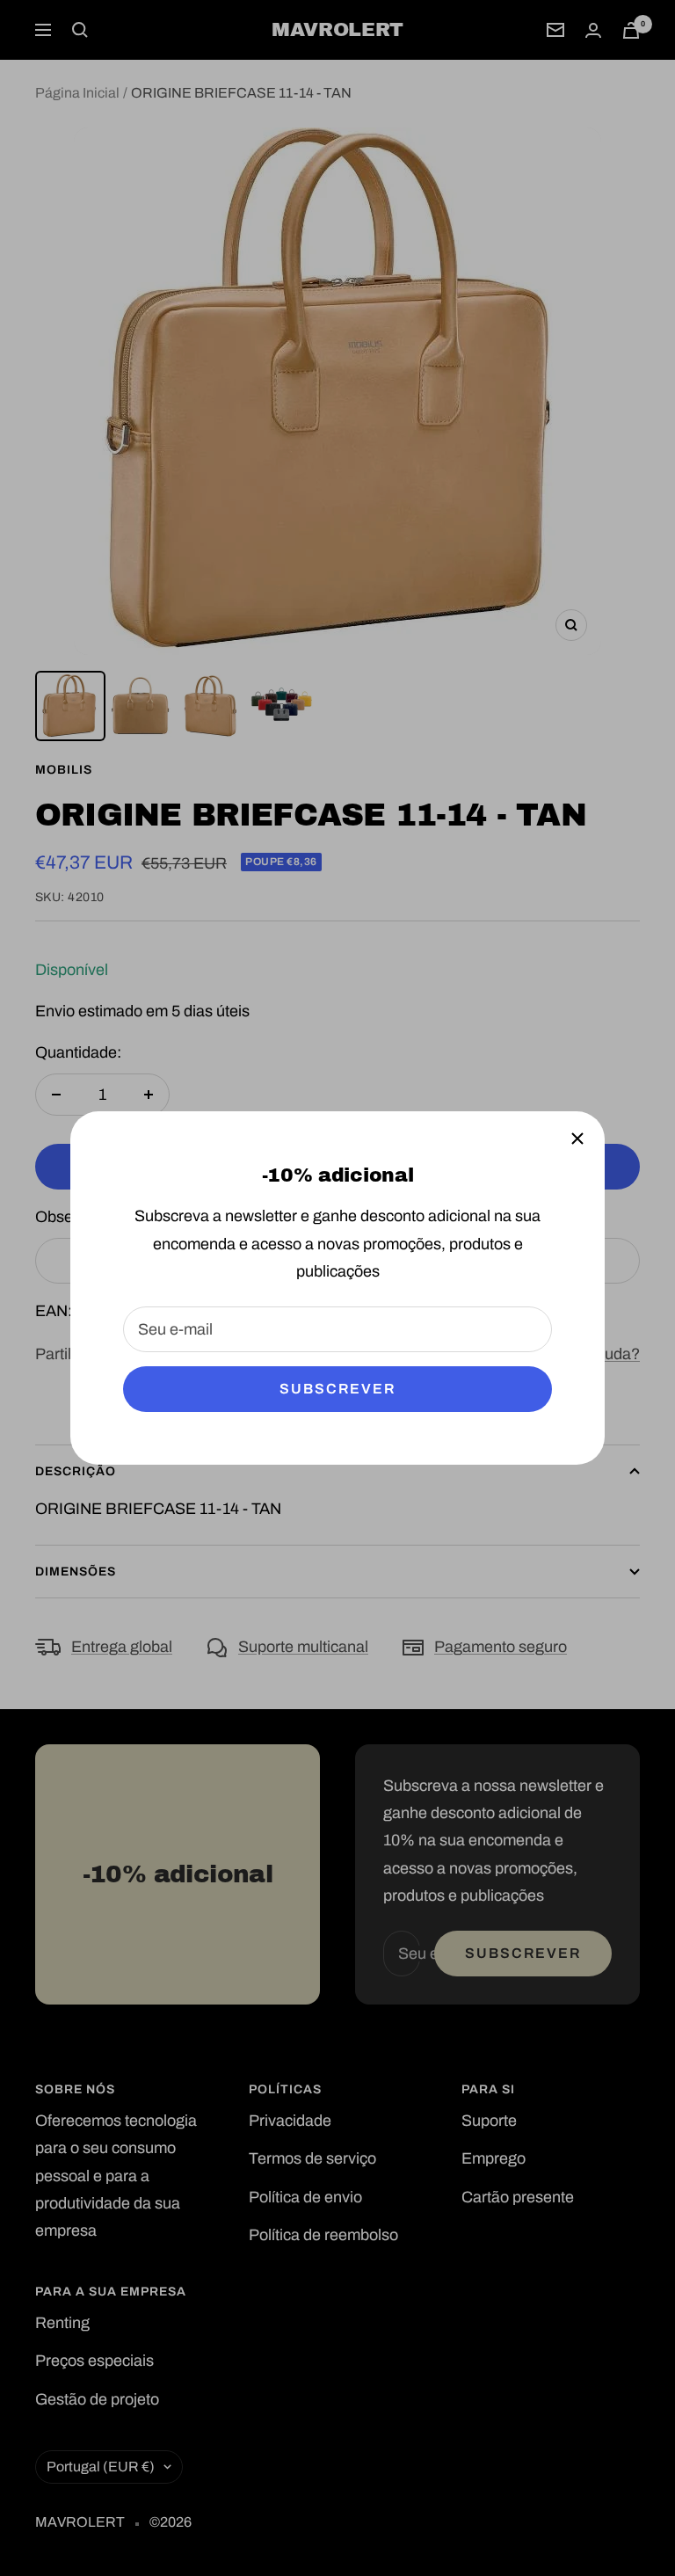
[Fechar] (577, 1139)
